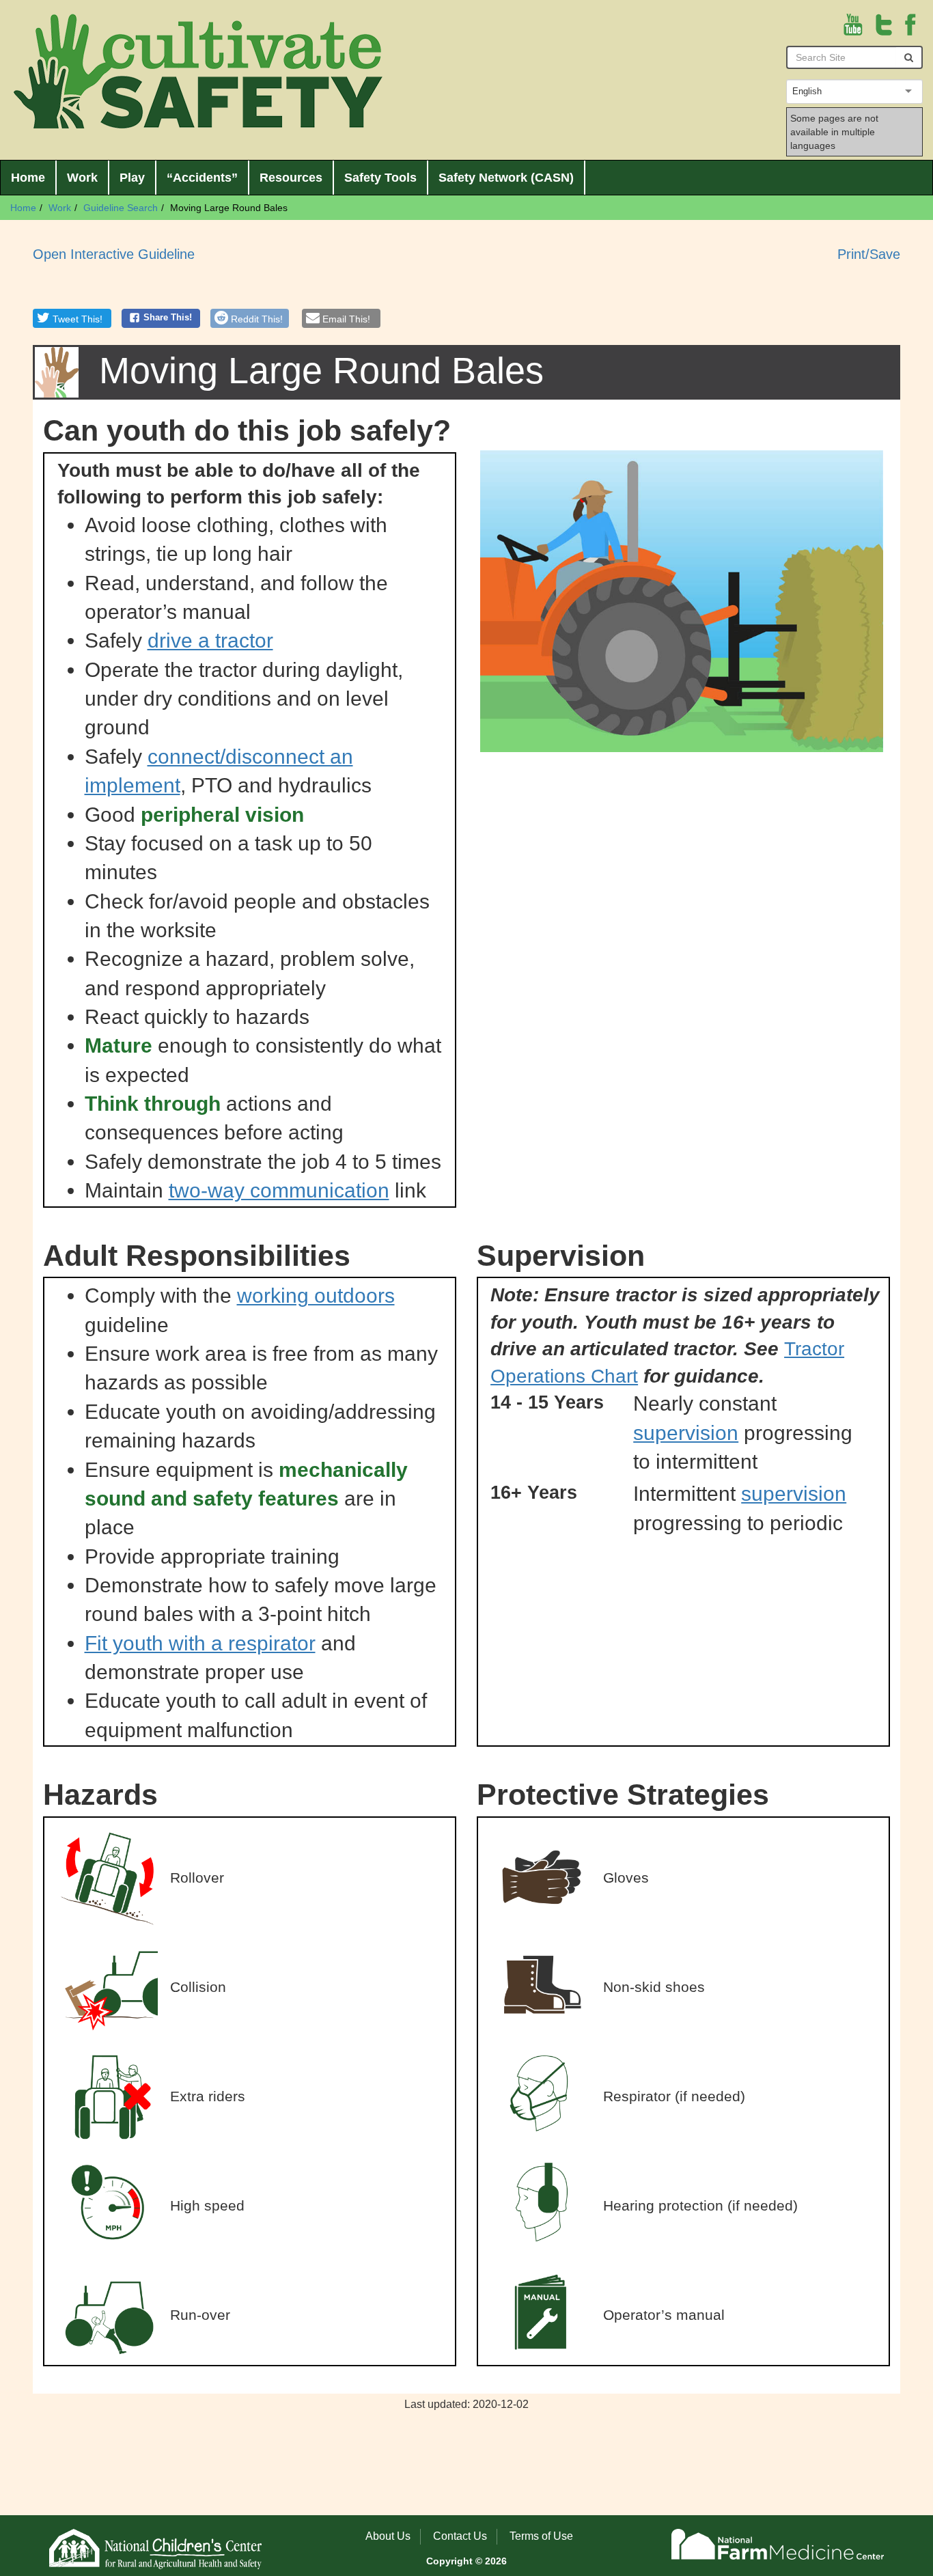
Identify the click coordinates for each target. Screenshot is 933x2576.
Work (82, 178)
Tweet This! (78, 319)
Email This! (346, 319)
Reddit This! (257, 319)
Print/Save (869, 254)
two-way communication (279, 1190)
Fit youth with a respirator (200, 1643)
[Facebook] (910, 24)
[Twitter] (884, 24)
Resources (291, 178)
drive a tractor (210, 640)
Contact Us (460, 2536)
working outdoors (316, 1296)
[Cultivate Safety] (198, 71)
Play (132, 178)
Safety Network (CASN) (506, 178)
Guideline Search (121, 208)
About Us (388, 2536)
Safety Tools (380, 178)
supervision (686, 1433)
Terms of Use (541, 2536)
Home (28, 178)
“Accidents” (202, 178)
